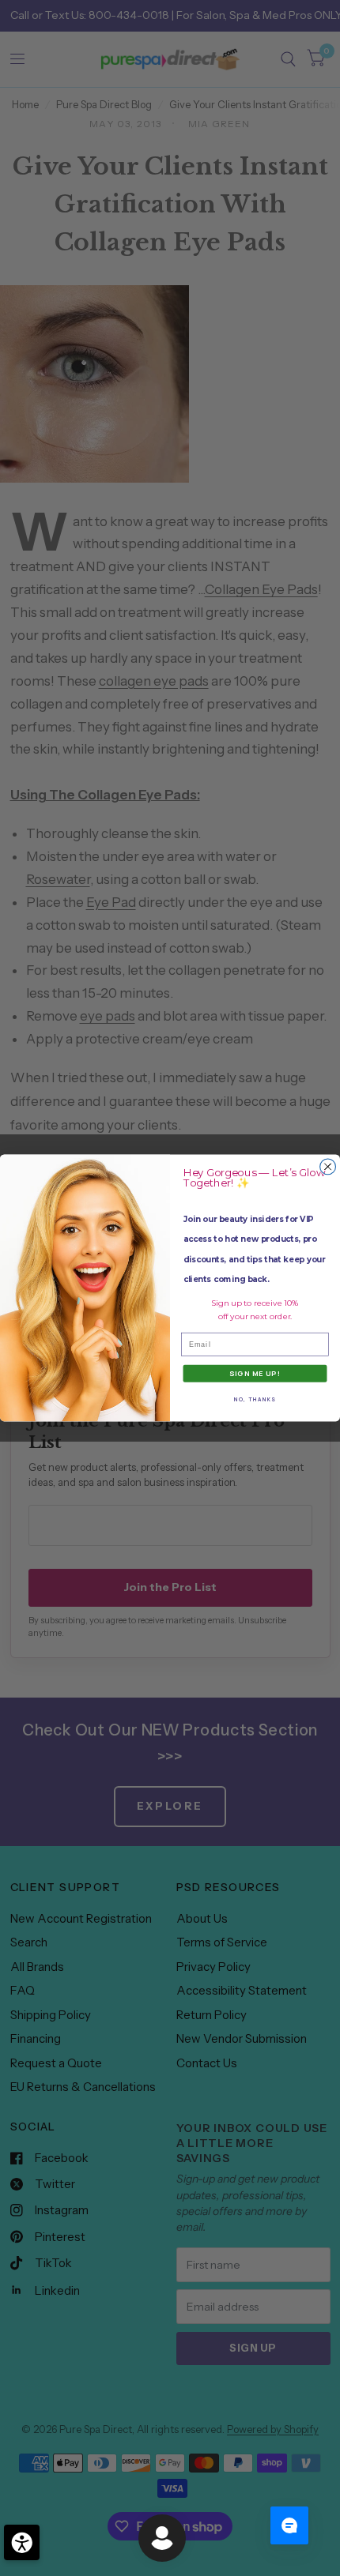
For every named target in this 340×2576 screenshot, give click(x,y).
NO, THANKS (255, 1399)
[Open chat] (289, 2525)
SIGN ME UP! (255, 1374)
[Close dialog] (328, 1167)
